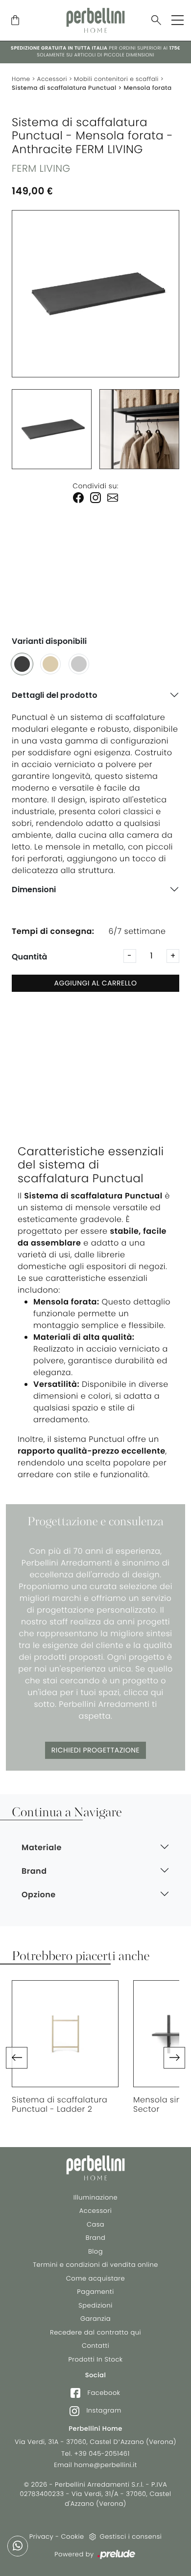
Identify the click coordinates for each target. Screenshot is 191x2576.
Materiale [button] (42, 1847)
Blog (95, 2251)
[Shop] (15, 21)
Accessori (52, 79)
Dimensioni (34, 890)
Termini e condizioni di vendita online (95, 2265)
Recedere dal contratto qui (95, 2332)
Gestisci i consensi (131, 2536)
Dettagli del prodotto (55, 695)
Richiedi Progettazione (95, 1750)
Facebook (103, 2393)
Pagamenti (95, 2292)
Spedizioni (95, 2305)
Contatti (95, 2346)
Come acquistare (95, 2278)
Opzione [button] (39, 1895)
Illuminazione (95, 2197)
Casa (95, 2224)
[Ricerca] (156, 21)
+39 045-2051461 (102, 2454)
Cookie (73, 2536)
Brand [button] (34, 1871)
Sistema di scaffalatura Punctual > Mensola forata (92, 88)
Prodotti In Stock (95, 2359)
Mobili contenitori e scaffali (116, 79)
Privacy (41, 2536)
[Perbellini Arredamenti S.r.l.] (95, 20)
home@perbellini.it (106, 2465)
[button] (17, 2058)
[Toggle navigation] (178, 20)
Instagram (103, 2410)
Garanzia (95, 2319)
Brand (96, 2238)
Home (21, 79)
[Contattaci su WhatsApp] (18, 2546)
